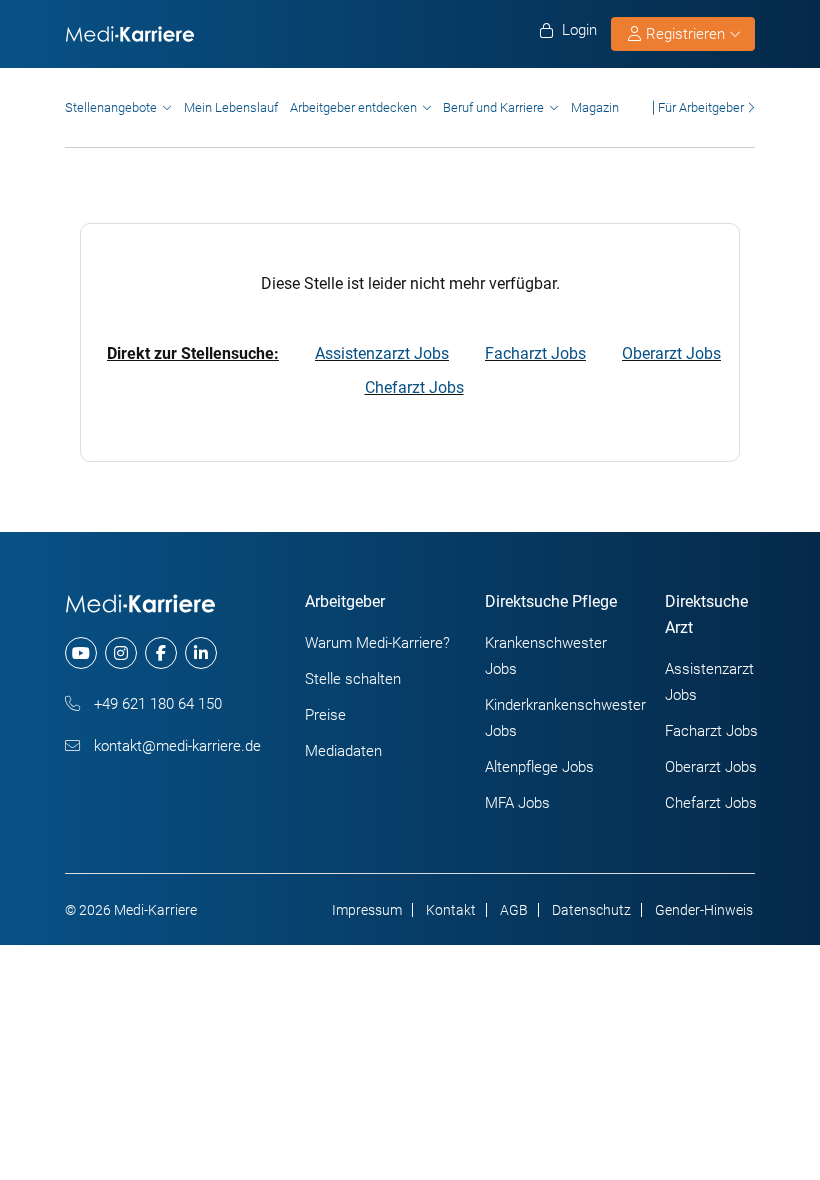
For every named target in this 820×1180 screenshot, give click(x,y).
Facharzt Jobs (535, 353)
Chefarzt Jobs (414, 387)
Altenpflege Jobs (539, 767)
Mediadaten (343, 751)
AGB (514, 910)
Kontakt (451, 910)
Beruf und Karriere (493, 107)
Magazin (595, 107)
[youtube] (81, 653)
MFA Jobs (517, 803)
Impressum (367, 910)
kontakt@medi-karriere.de (175, 746)
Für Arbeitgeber (701, 107)
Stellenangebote (111, 107)
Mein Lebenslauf (231, 107)
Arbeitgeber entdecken (353, 107)
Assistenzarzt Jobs (382, 353)
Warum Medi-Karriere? (377, 643)
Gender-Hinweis (704, 910)
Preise (325, 715)
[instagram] (121, 653)
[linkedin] (201, 653)
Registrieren (685, 34)
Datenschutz (591, 910)
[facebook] (161, 653)
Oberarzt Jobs (671, 353)
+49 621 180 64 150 (156, 704)
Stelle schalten (353, 679)
